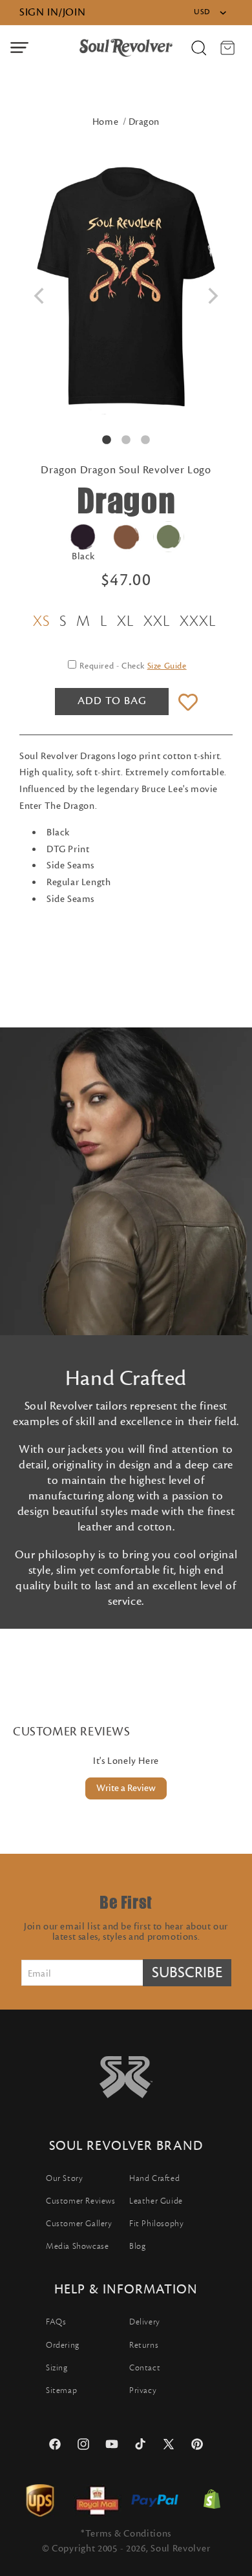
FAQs (56, 2322)
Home (105, 122)
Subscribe (187, 1973)
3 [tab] (145, 440)
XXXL (198, 621)
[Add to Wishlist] (188, 703)
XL (125, 621)
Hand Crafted (154, 2178)
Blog (137, 2246)
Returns (144, 2345)
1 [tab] (107, 440)
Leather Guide (156, 2201)
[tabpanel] (126, 288)
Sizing (57, 2368)
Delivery (145, 2322)
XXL (157, 621)
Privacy (143, 2390)
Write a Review (126, 1788)
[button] (19, 48)
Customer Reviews (81, 2201)
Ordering (63, 2345)
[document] (126, 288)
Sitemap (61, 2390)
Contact (145, 2368)
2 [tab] (126, 440)
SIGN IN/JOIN (52, 12)
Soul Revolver (180, 2549)
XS (41, 621)
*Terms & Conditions (126, 2534)
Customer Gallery (79, 2224)
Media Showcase (77, 2246)
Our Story (64, 2178)
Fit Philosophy (156, 2224)
